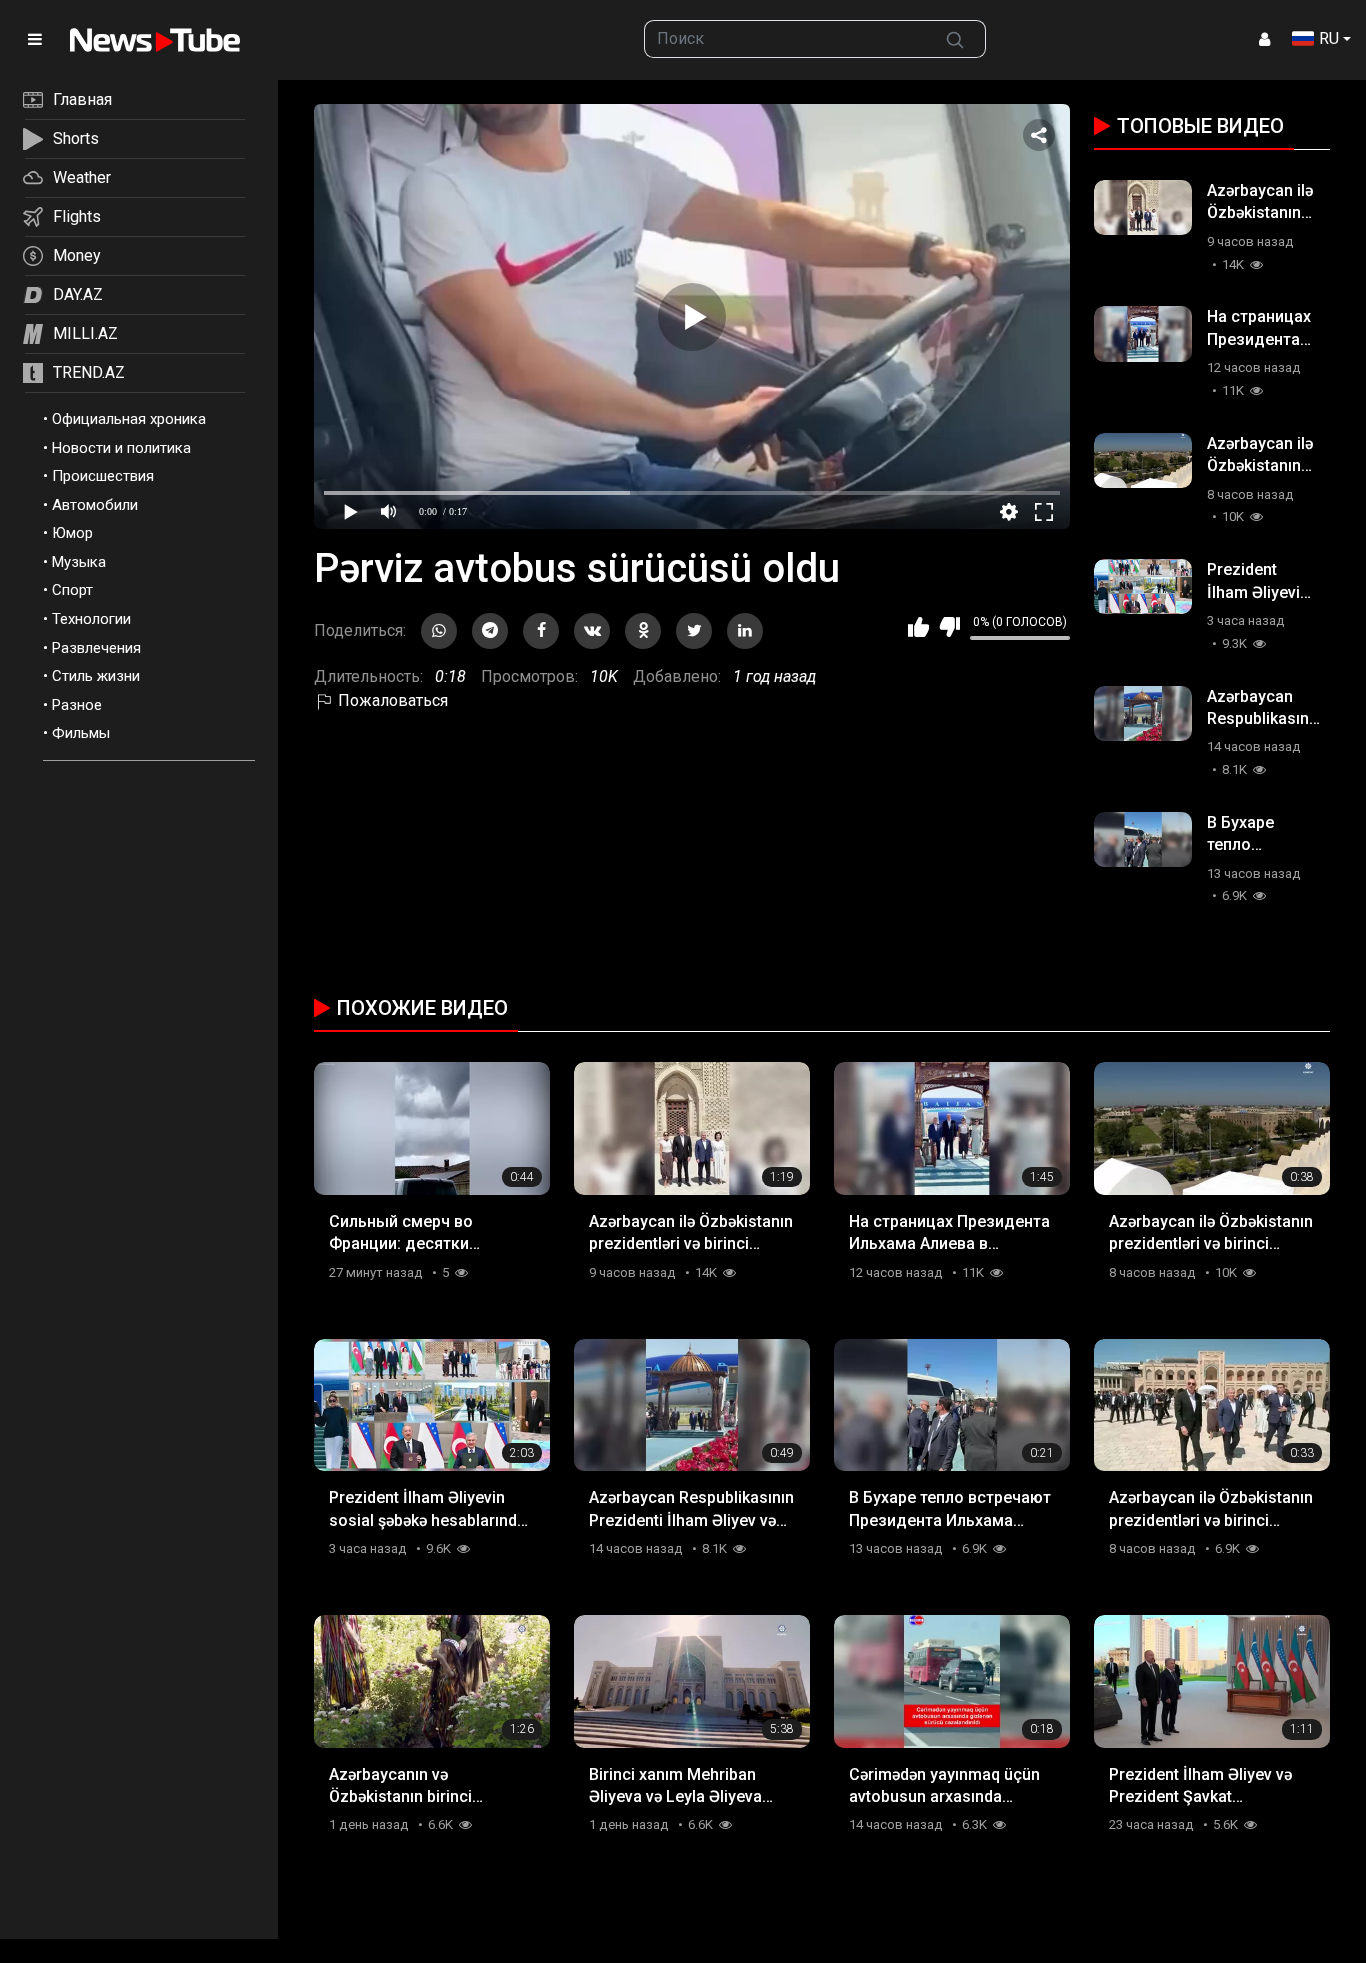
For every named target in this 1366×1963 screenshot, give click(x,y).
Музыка (79, 562)
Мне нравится (918, 627)
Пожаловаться (391, 700)
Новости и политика (121, 448)
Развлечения (96, 648)
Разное (77, 705)
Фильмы (81, 733)
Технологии (91, 619)
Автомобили (95, 505)
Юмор (72, 533)
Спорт (72, 590)
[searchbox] (784, 39)
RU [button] (1329, 38)
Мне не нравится (949, 627)
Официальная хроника (129, 419)
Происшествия (103, 476)
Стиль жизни (96, 676)
